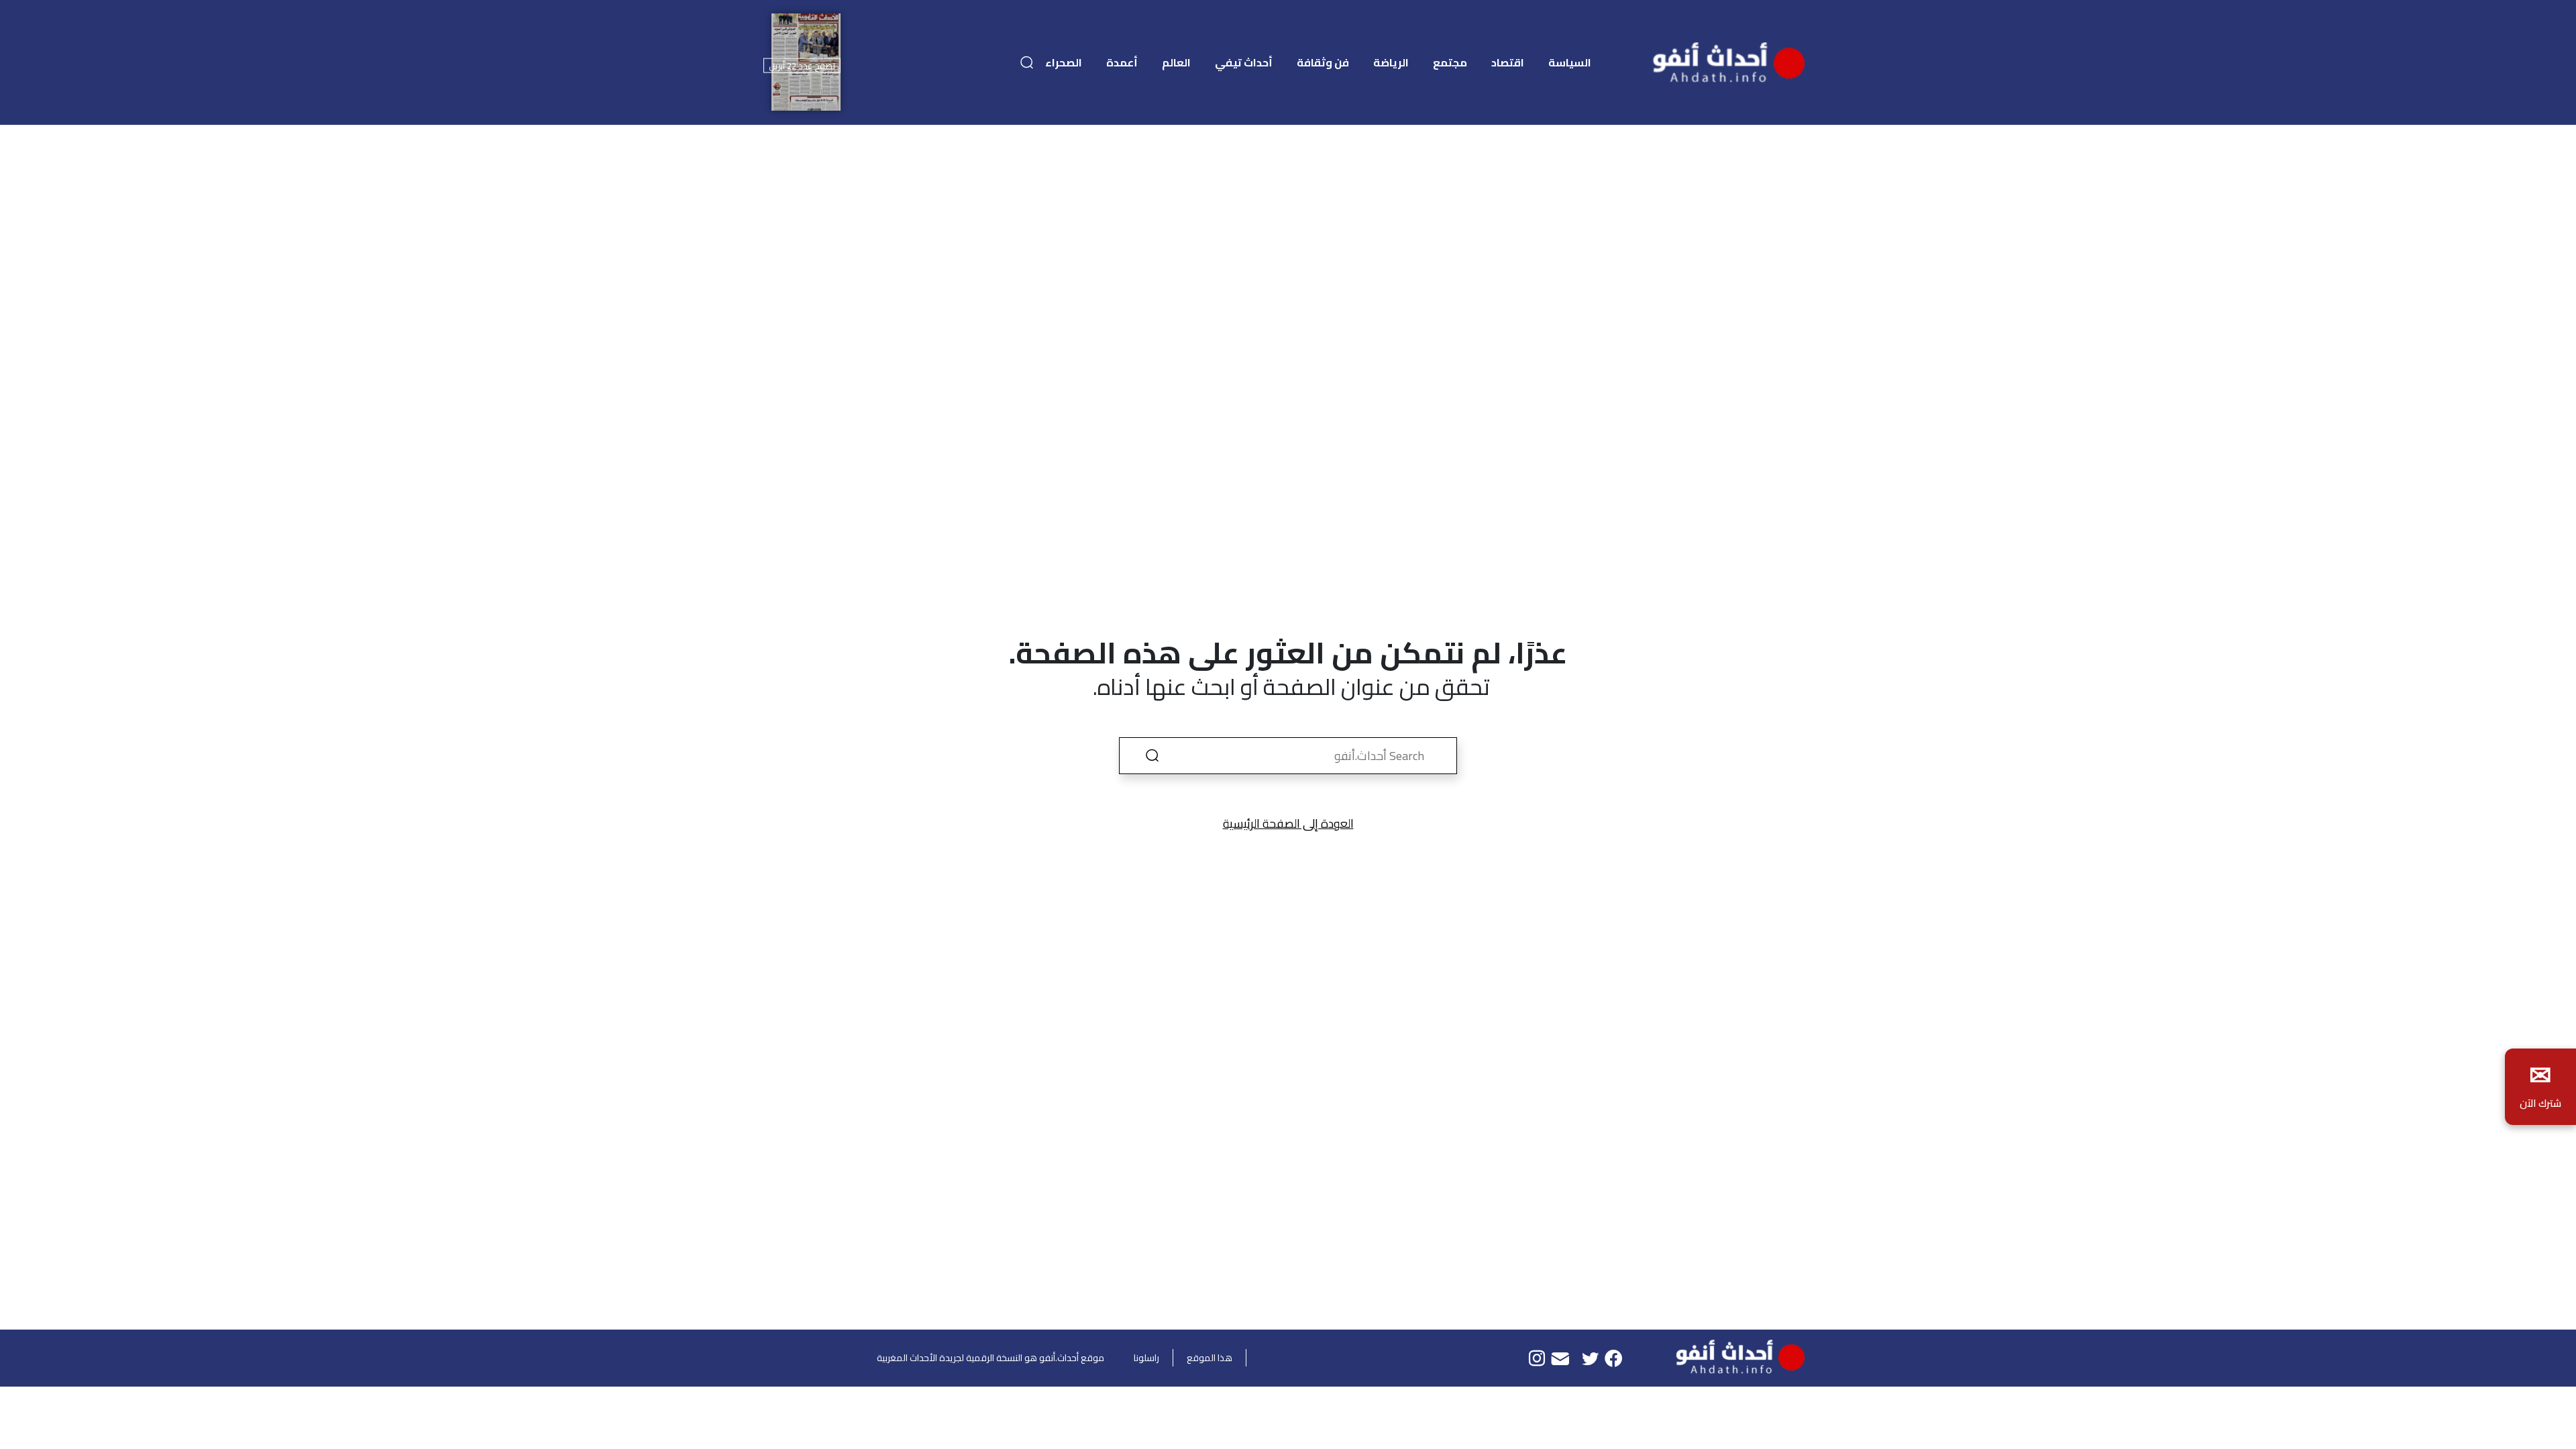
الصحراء (1064, 62)
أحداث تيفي (1244, 62)
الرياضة (1391, 62)
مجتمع (1450, 62)
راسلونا (1146, 1358)
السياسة (1570, 62)
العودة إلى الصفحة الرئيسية (1288, 823)
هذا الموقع (1210, 1358)
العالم (1176, 62)
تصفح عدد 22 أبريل (802, 65)
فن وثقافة (1323, 62)
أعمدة (1122, 62)
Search (1152, 756)
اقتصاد (1508, 62)
